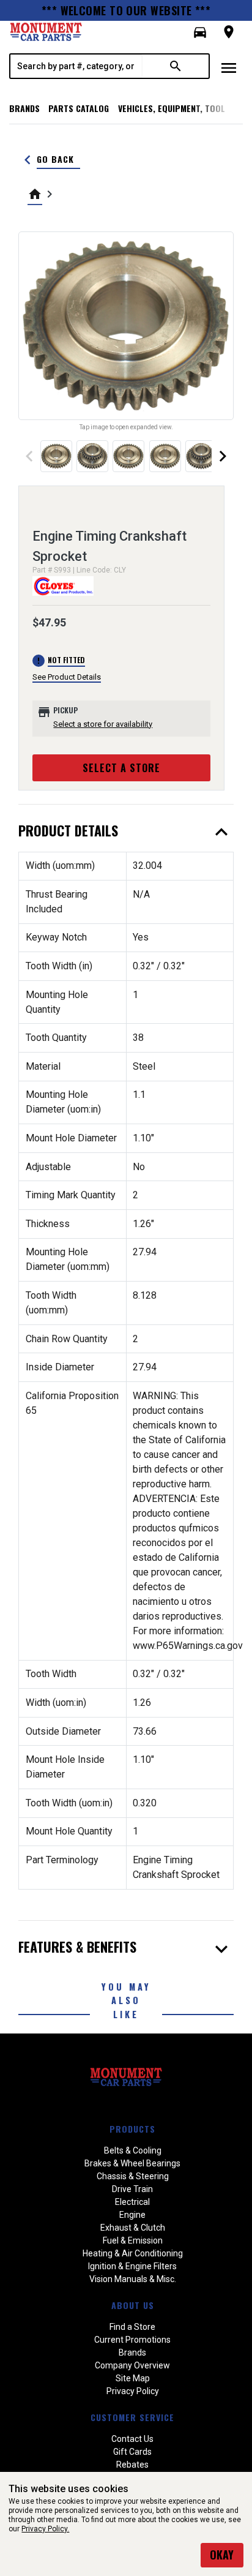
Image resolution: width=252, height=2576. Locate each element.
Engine (132, 2215)
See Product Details (67, 677)
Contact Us (132, 2439)
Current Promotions (132, 2340)
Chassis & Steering (133, 2176)
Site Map (133, 2378)
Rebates (132, 2465)
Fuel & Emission (133, 2240)
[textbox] (76, 66)
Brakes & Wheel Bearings (132, 2163)
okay (222, 2555)
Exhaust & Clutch (133, 2228)
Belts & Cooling (133, 2150)
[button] (200, 32)
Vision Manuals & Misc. (133, 2279)
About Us (133, 2305)
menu (229, 68)
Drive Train (132, 2189)
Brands (24, 108)
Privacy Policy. (45, 2529)
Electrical (132, 2202)
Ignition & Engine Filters (132, 2266)
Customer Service (132, 2417)
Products (132, 2129)
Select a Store (121, 768)
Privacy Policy (133, 2391)
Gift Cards (132, 2452)
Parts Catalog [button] (79, 108)
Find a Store (132, 2327)
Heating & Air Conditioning (133, 2253)
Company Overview (132, 2365)
